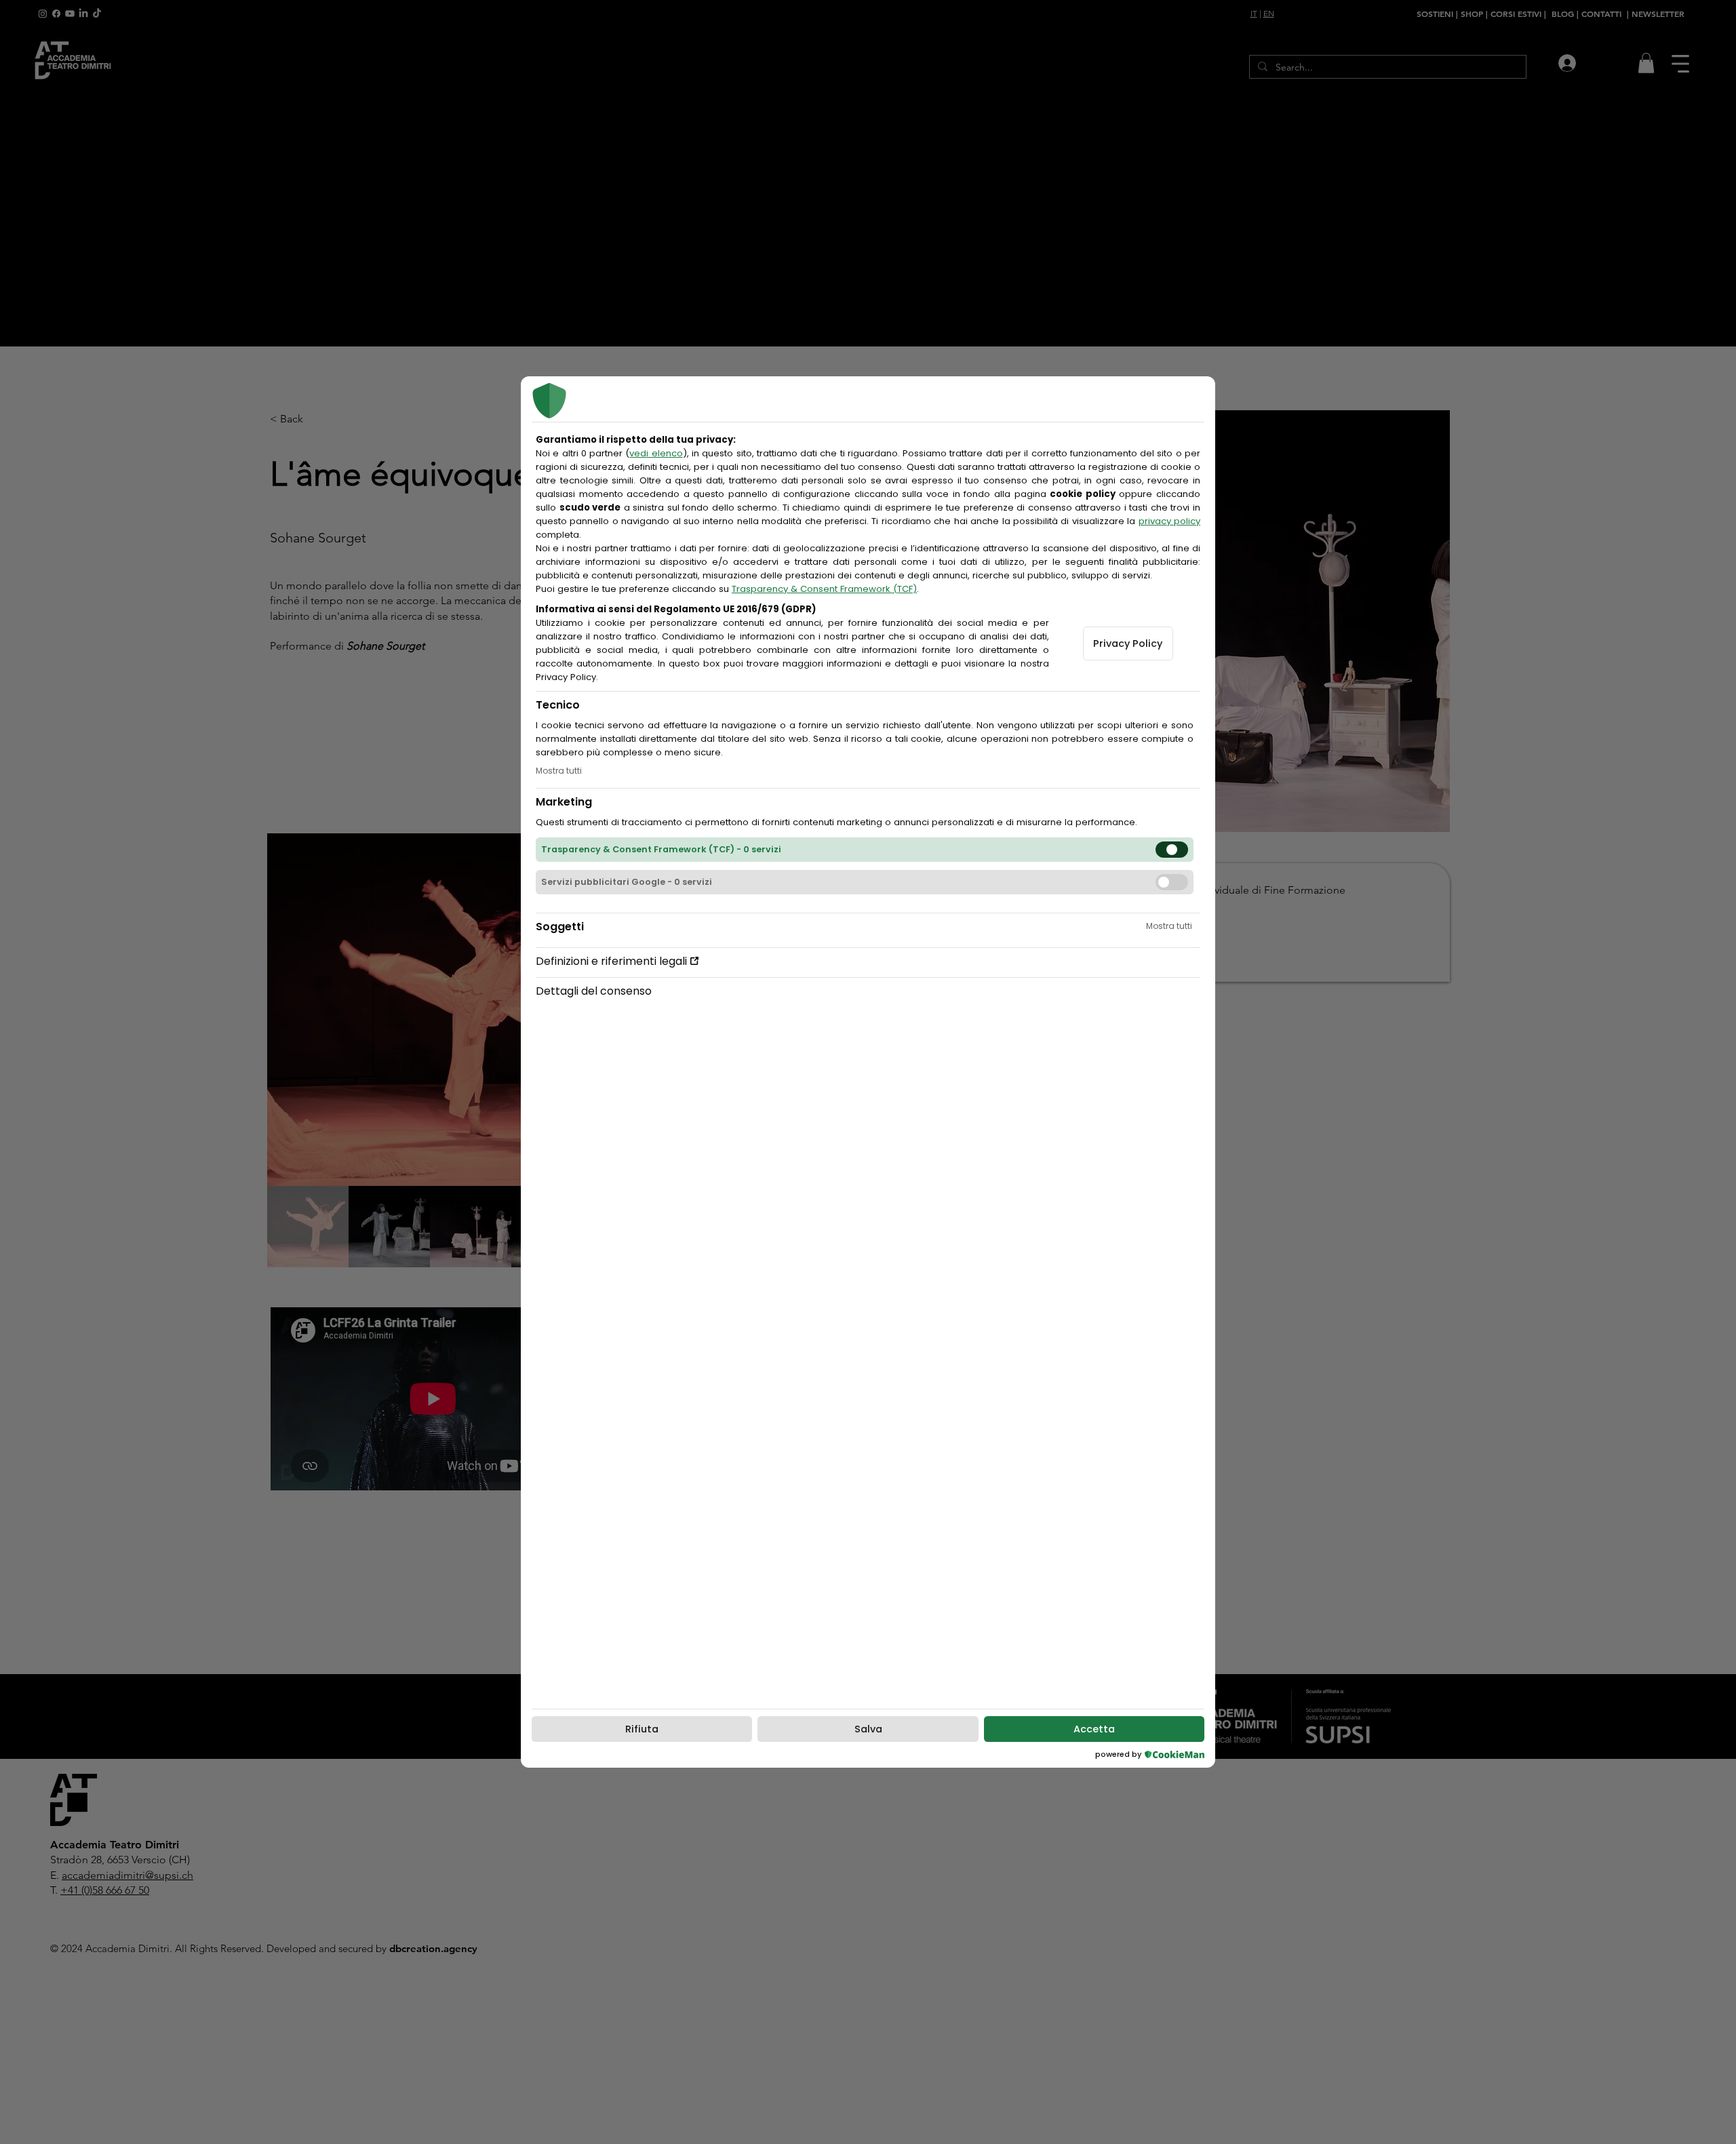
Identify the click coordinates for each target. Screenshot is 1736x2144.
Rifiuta (642, 1729)
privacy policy (1169, 521)
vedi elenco (656, 453)
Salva (868, 1729)
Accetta (1094, 1729)
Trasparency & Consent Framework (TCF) (824, 589)
